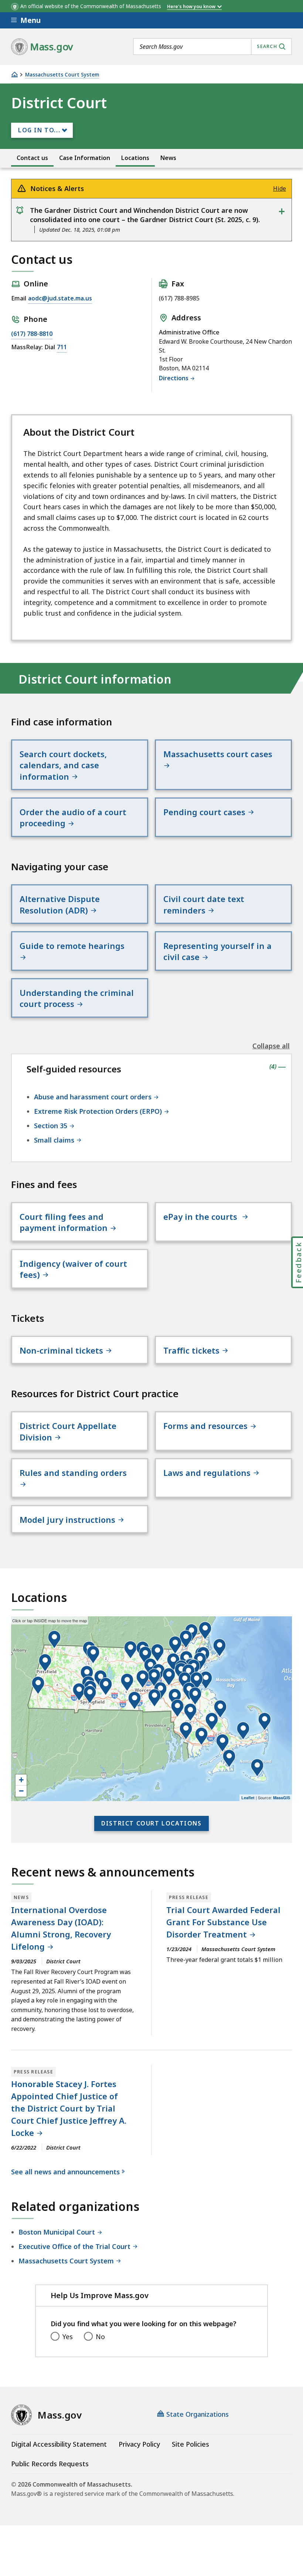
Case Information (85, 158)
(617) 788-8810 (32, 334)
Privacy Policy (139, 2444)
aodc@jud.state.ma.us (60, 298)
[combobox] (212, 47)
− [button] (21, 1791)
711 (62, 347)
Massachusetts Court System (62, 75)
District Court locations (151, 1823)
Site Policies (190, 2444)
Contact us (32, 158)
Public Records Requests (50, 2464)
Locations (135, 158)
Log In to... (39, 130)
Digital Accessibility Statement (59, 2444)
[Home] (14, 74)
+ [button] (21, 1780)
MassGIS (282, 1798)
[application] (151, 1709)
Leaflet (248, 1798)
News (168, 158)
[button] (243, 1731)
